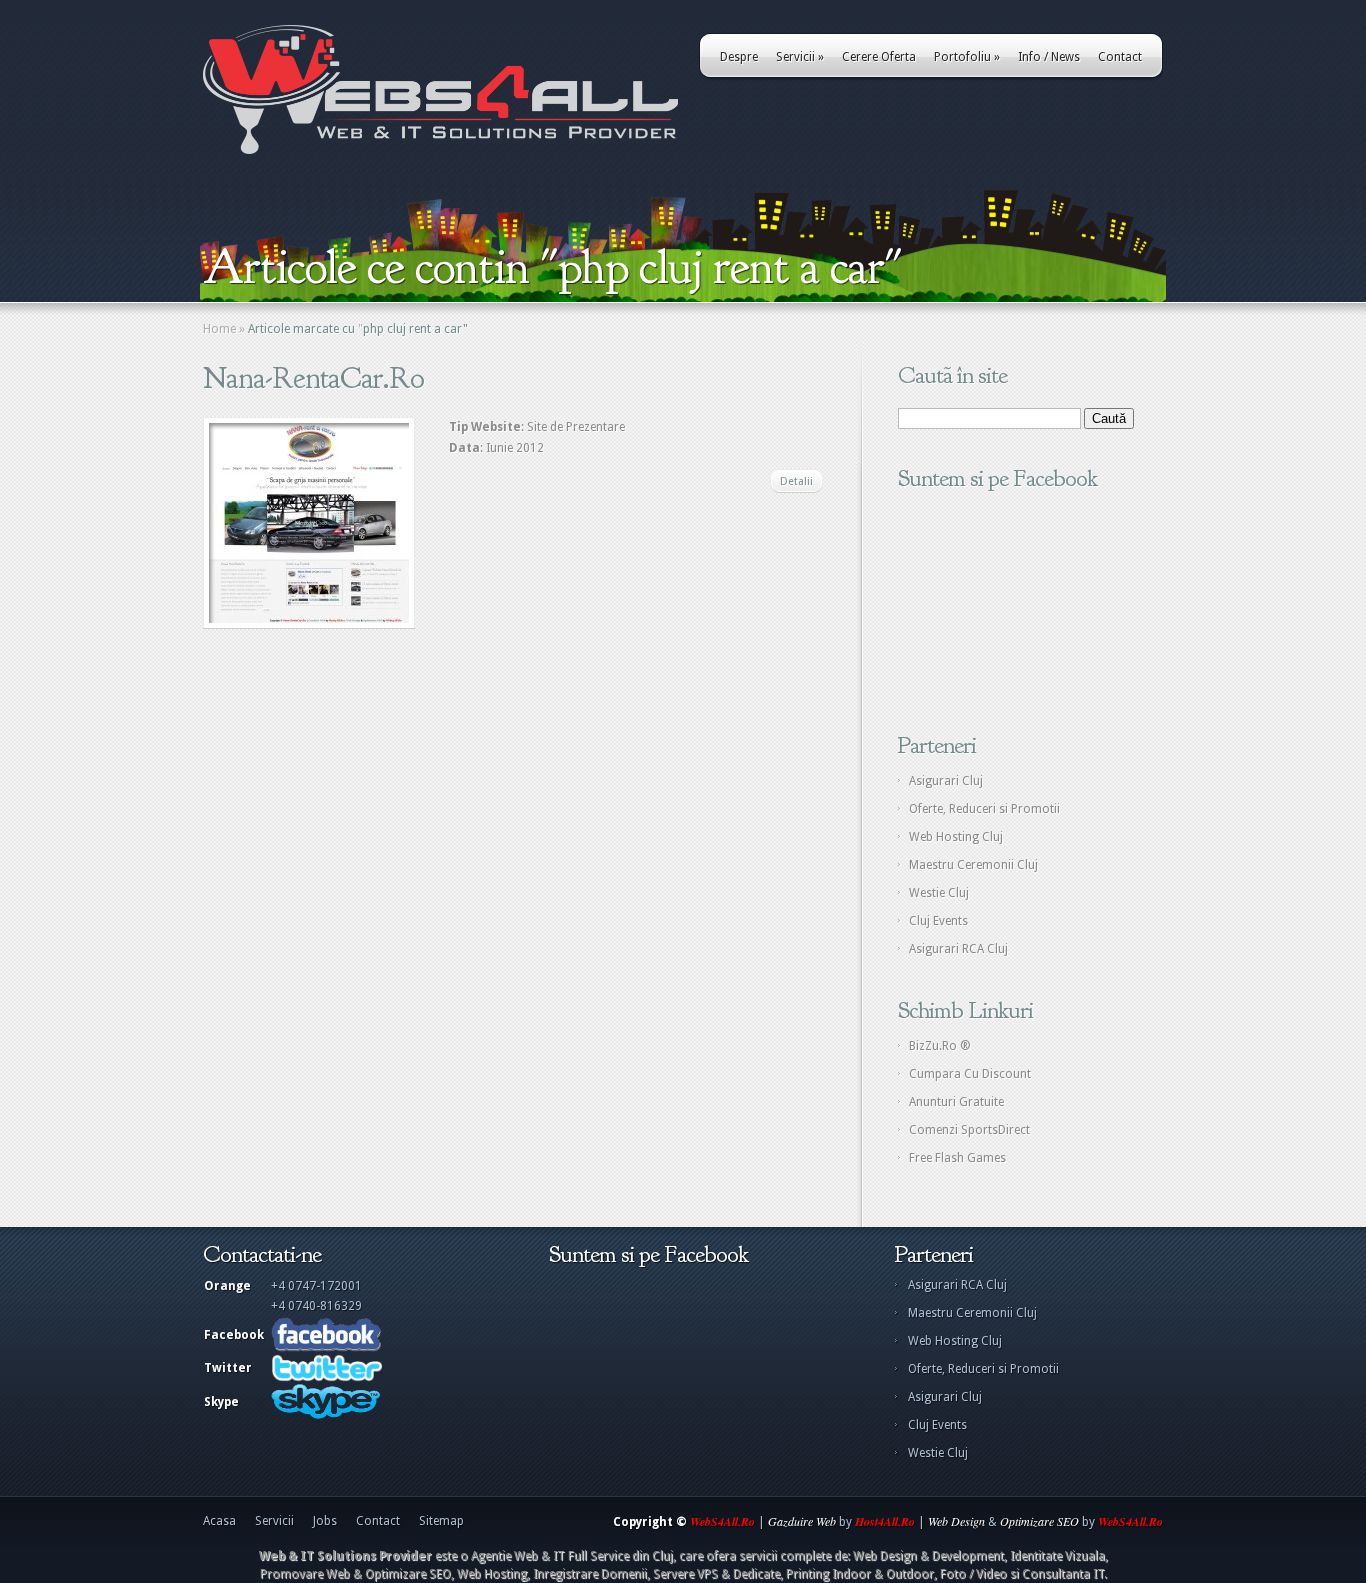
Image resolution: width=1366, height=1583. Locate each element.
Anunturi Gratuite (956, 1102)
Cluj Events (938, 921)
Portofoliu (967, 57)
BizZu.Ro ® (940, 1046)
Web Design (956, 1521)
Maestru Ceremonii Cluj (973, 865)
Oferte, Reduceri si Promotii (984, 809)
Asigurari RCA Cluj (958, 949)
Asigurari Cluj (946, 781)
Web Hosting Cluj (956, 837)
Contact (1120, 57)
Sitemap (441, 1521)
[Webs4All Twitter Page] (327, 1378)
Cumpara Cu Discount (970, 1074)
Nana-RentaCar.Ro (313, 378)
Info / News (1049, 57)
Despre (739, 57)
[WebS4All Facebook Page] (326, 1348)
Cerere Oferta (879, 57)
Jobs (325, 1521)
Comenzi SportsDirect (969, 1130)
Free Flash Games (957, 1158)
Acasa (219, 1521)
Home (219, 329)
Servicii (800, 57)
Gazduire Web (802, 1521)
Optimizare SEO (1039, 1521)
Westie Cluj (939, 893)
